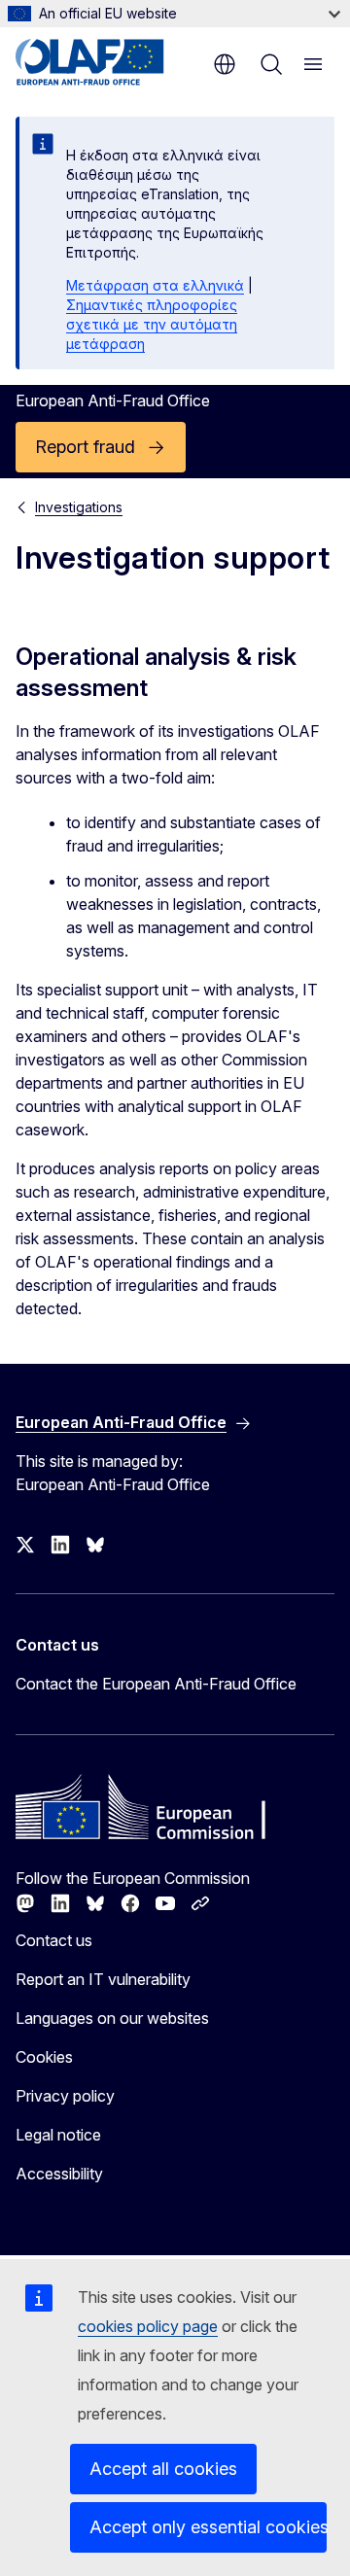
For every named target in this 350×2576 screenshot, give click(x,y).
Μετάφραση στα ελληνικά (155, 285)
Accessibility (59, 2174)
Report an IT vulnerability (103, 1979)
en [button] (225, 64)
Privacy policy (65, 2096)
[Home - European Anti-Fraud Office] (109, 62)
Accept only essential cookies (208, 2527)
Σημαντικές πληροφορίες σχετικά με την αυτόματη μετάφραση (152, 324)
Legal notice (58, 2135)
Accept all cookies (163, 2469)
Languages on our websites (112, 2018)
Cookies (44, 2057)
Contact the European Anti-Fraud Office (156, 1684)
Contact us (54, 1940)
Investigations (79, 507)
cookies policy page (148, 2326)
